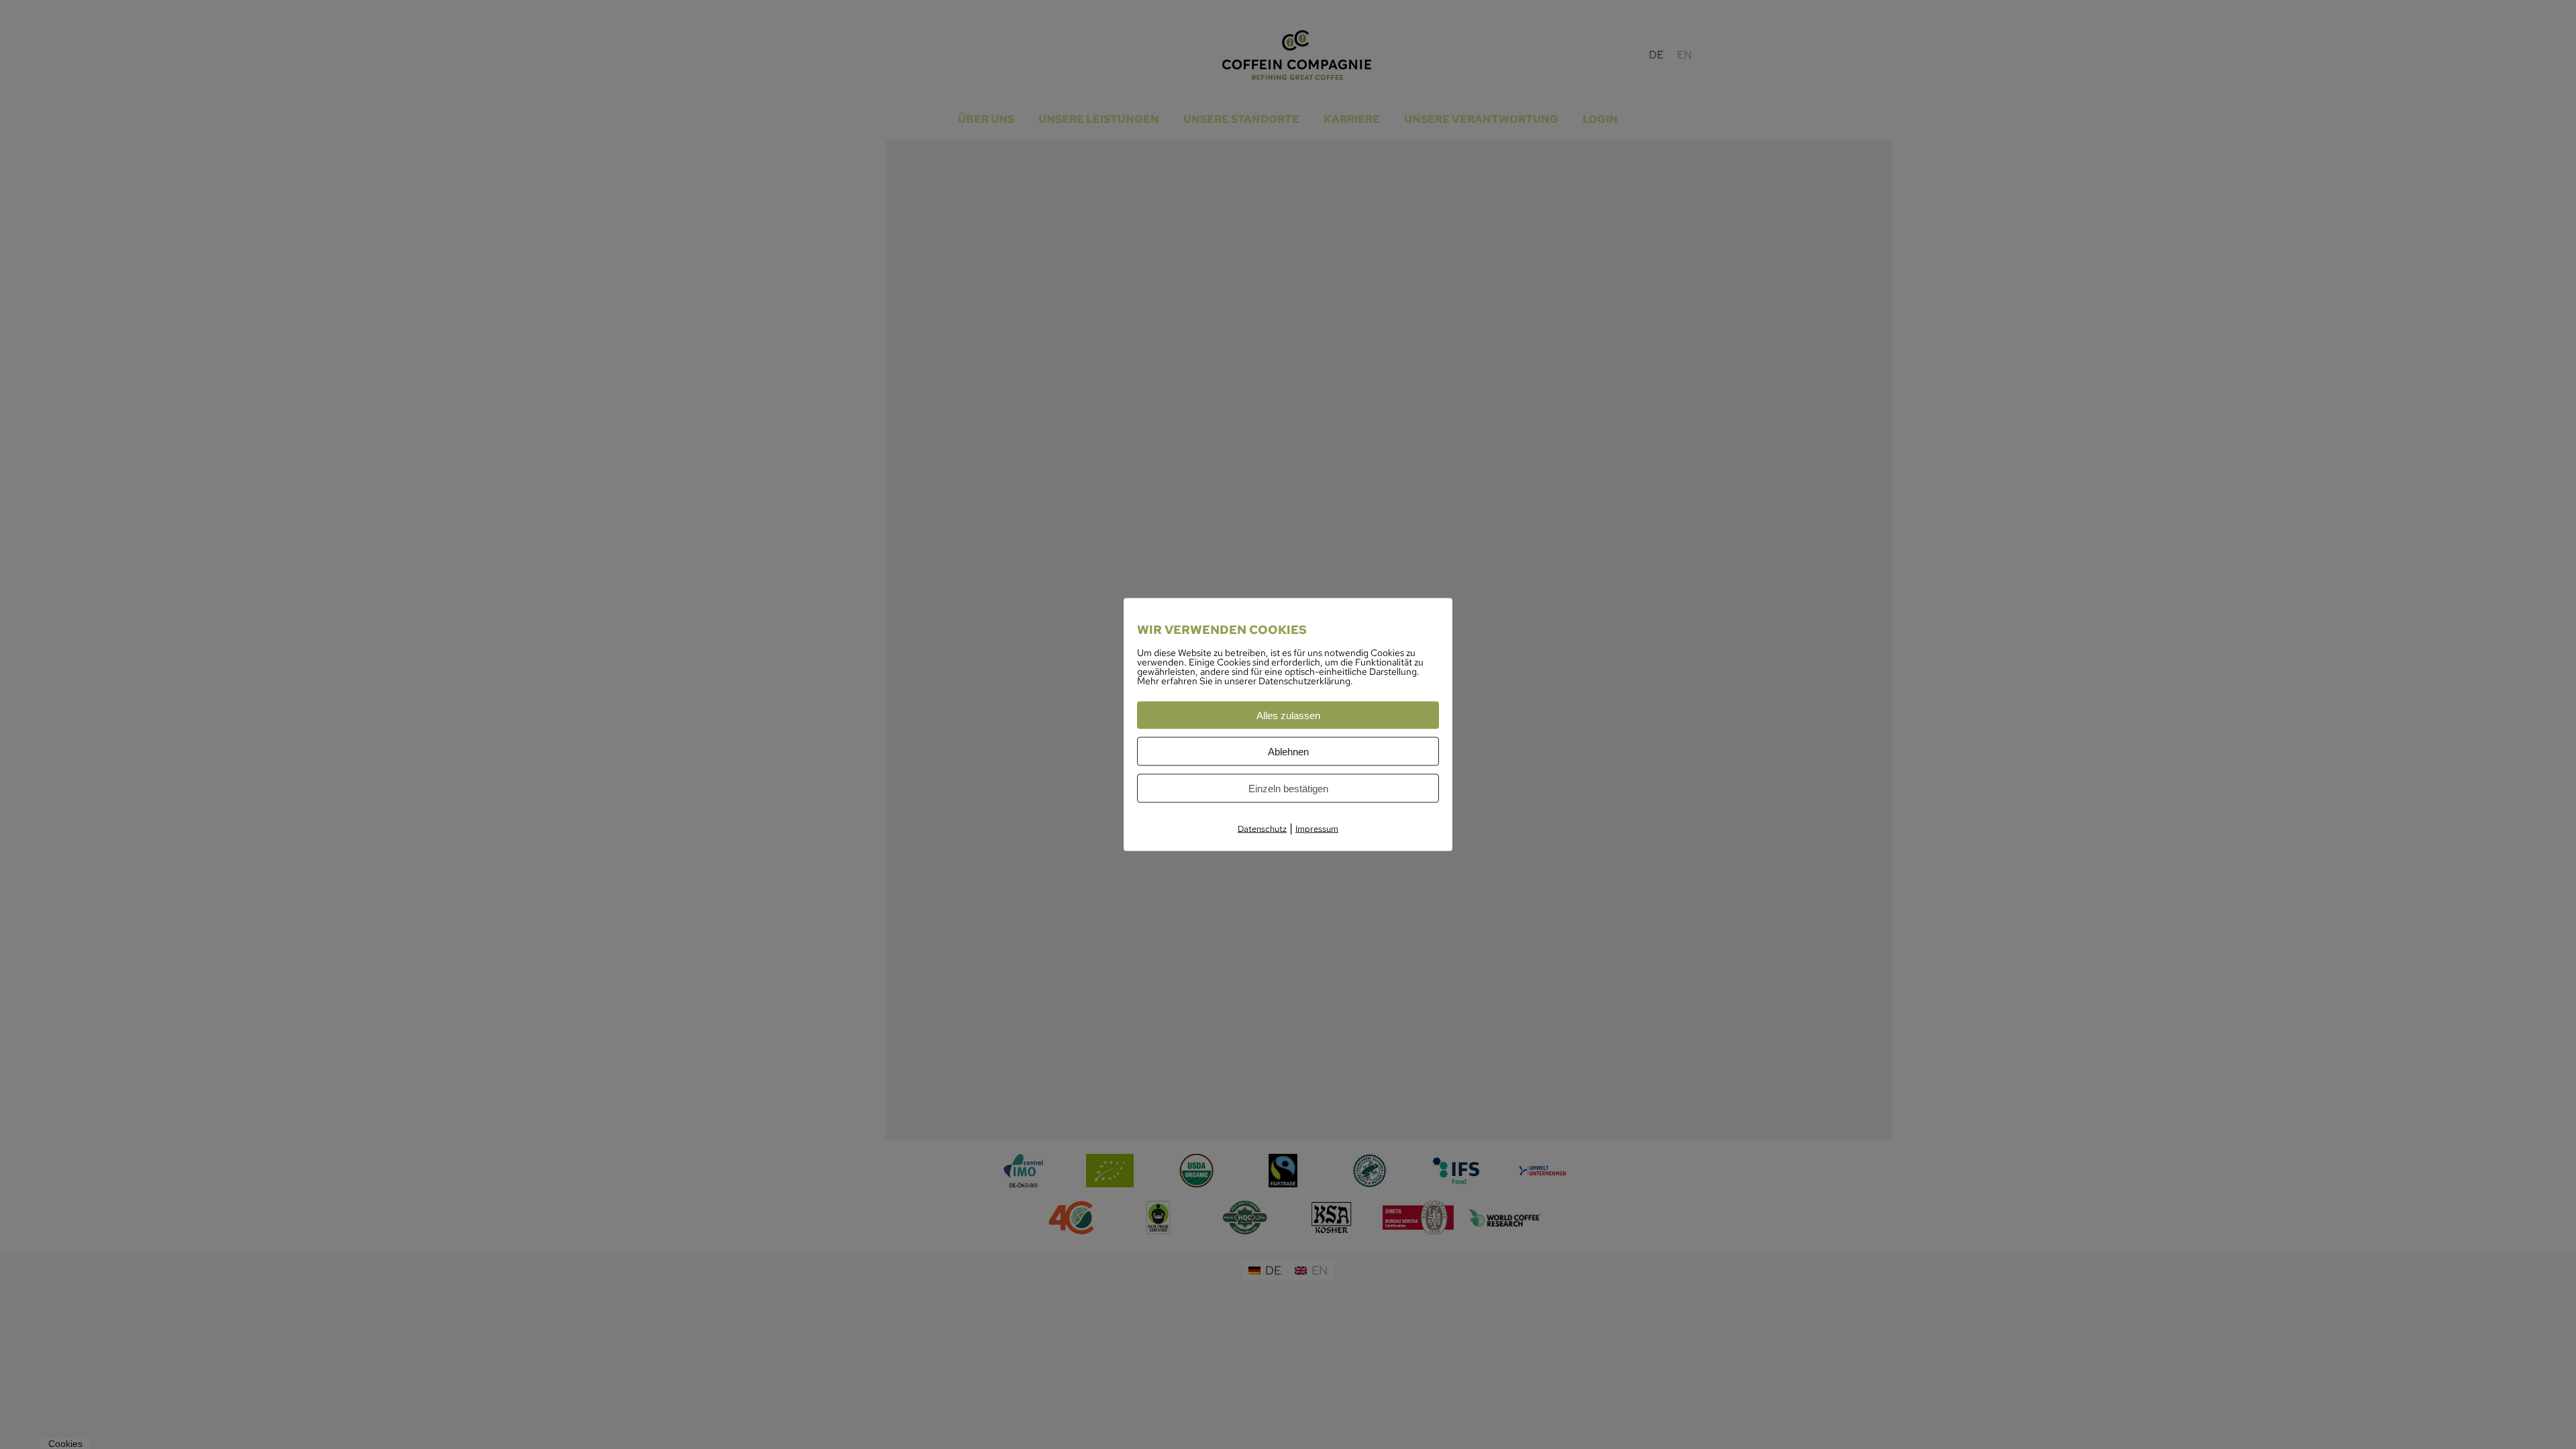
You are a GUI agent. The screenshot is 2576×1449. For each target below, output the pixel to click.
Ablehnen (1288, 752)
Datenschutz (1262, 829)
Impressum (1317, 829)
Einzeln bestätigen (1288, 789)
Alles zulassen (1288, 715)
